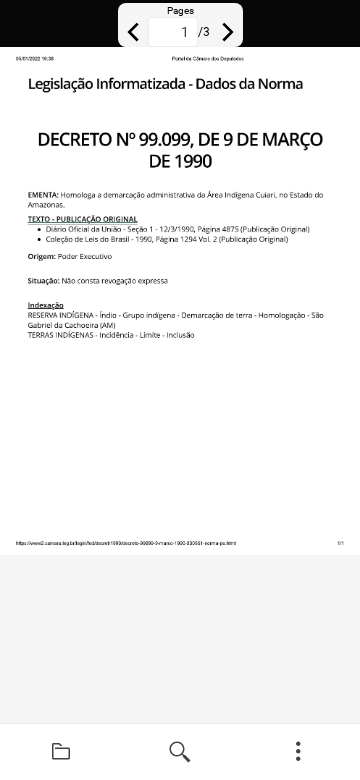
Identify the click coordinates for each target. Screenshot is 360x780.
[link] (61, 752)
